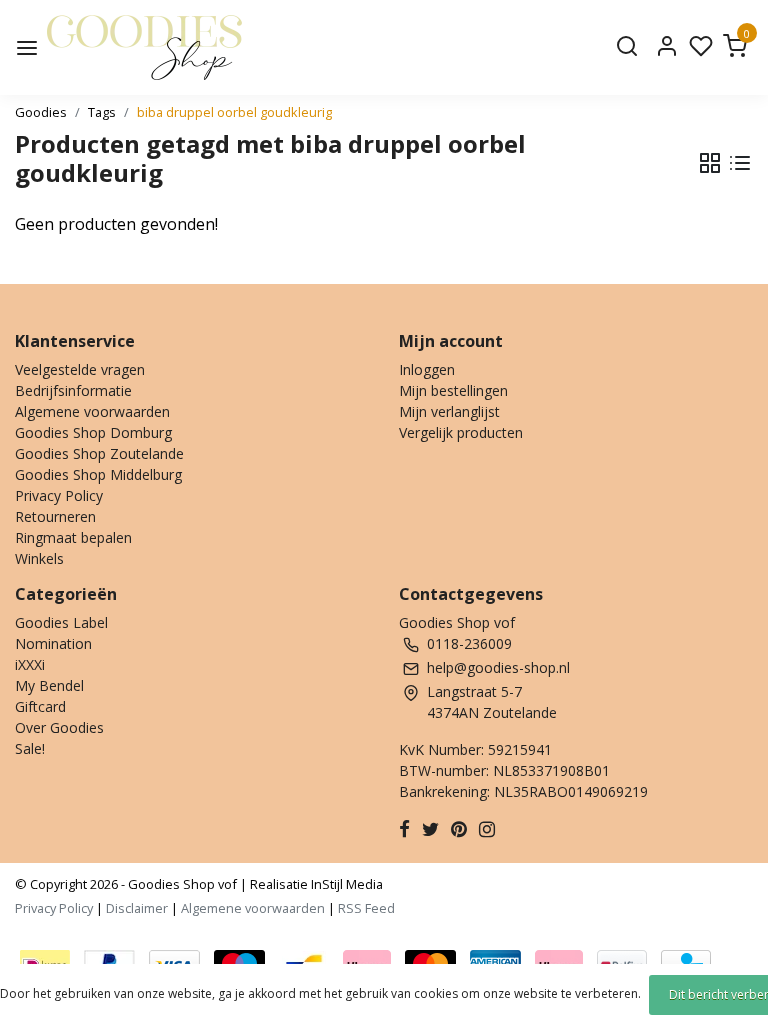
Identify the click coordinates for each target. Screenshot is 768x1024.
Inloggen (427, 369)
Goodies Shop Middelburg (98, 474)
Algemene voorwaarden (92, 411)
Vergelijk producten (461, 432)
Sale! (30, 748)
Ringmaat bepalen (73, 537)
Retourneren (55, 516)
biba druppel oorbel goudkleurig (234, 112)
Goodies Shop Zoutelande (99, 453)
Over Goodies (59, 727)
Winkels (39, 558)
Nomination (53, 643)
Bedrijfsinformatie (73, 390)
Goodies (41, 112)
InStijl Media (345, 884)
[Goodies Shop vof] (144, 47)
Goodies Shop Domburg (93, 432)
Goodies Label (61, 622)
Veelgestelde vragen (80, 369)
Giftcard (40, 706)
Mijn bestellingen (453, 390)
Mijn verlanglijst (449, 411)
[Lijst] (740, 163)
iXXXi (30, 664)
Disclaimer (137, 908)
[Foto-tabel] (710, 163)
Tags (102, 112)
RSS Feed (366, 908)
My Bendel (49, 685)
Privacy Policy (59, 495)
